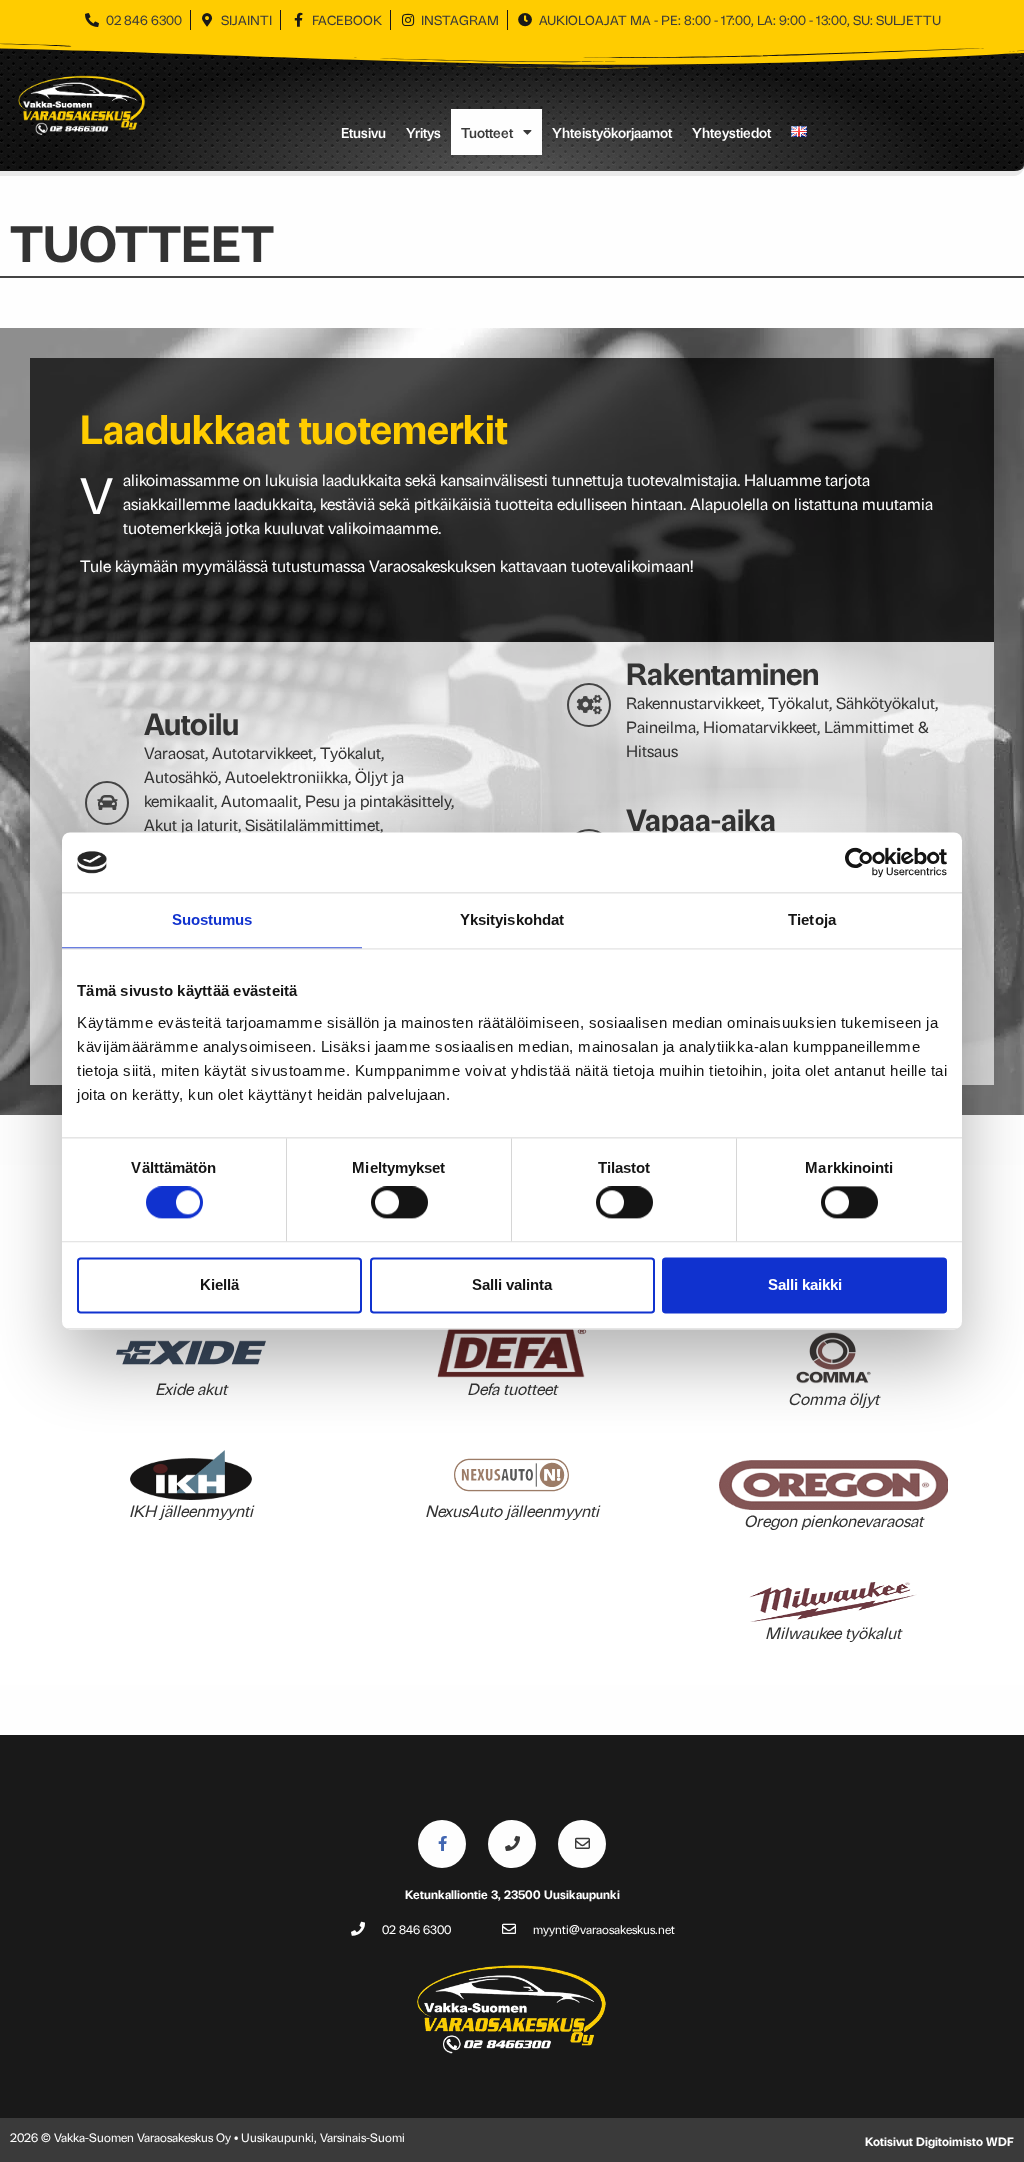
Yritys (423, 132)
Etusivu (363, 132)
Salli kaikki (805, 1284)
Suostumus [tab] (212, 919)
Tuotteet (487, 132)
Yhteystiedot (731, 132)
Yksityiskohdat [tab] (512, 919)
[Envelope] (582, 1844)
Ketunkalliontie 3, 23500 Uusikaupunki (512, 1894)
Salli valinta (512, 1284)
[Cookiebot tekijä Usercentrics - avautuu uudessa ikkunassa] (859, 862)
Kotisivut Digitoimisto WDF (939, 2141)
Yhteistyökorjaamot (612, 132)
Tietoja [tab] (812, 919)
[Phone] (512, 1844)
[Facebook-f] (442, 1844)
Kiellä (219, 1284)
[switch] (399, 1203)
